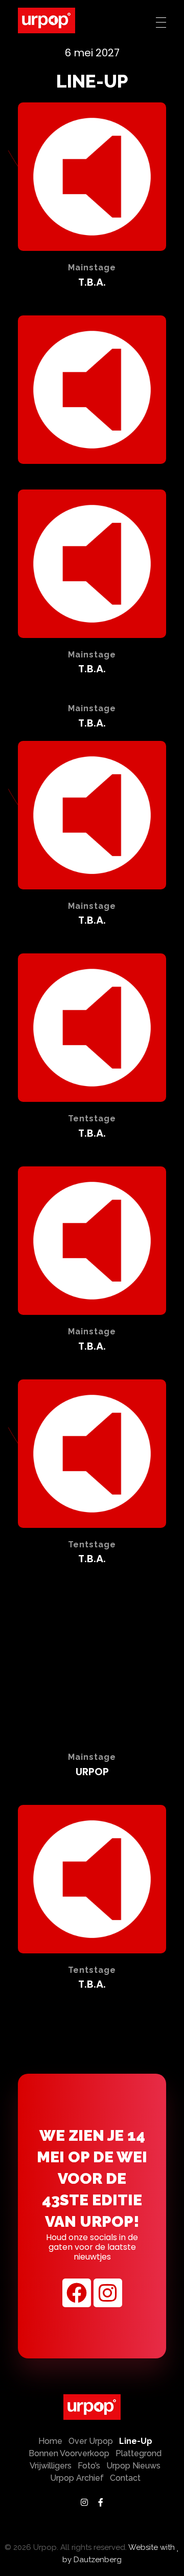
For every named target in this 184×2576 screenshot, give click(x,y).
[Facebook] (77, 2293)
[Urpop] (47, 20)
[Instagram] (108, 2293)
